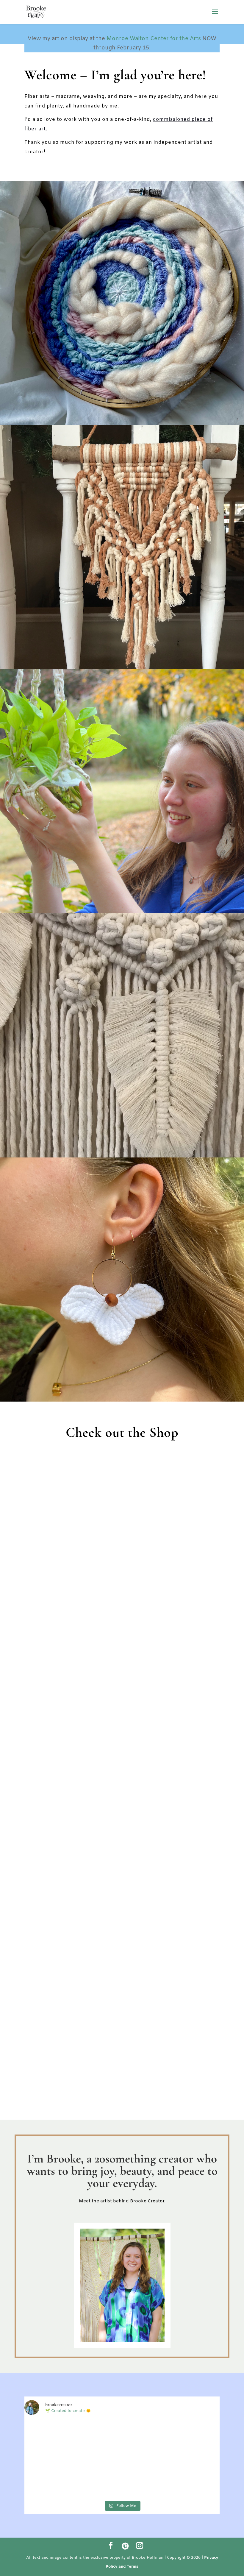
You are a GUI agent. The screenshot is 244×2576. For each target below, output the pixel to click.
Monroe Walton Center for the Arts (154, 39)
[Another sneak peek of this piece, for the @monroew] (188, 2440)
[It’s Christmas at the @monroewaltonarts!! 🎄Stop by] (122, 2478)
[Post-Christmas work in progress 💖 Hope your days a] (56, 2478)
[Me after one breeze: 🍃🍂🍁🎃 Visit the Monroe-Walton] (188, 2478)
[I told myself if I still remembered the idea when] (122, 2440)
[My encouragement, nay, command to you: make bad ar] (56, 2440)
